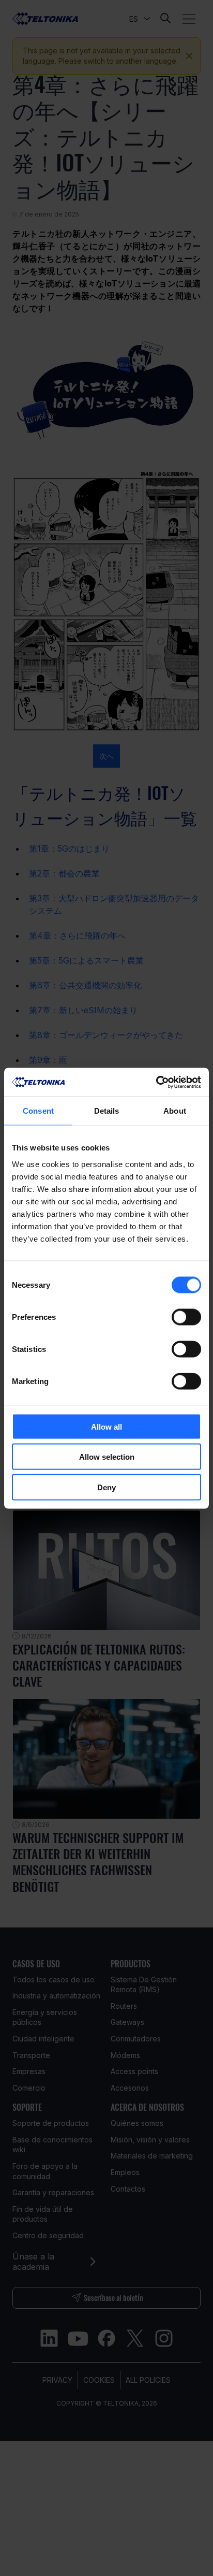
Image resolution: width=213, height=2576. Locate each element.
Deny (106, 1487)
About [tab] (175, 1111)
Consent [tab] (38, 1111)
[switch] (186, 1317)
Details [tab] (107, 1111)
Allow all (106, 1426)
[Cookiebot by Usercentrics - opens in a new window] (156, 1082)
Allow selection (107, 1457)
